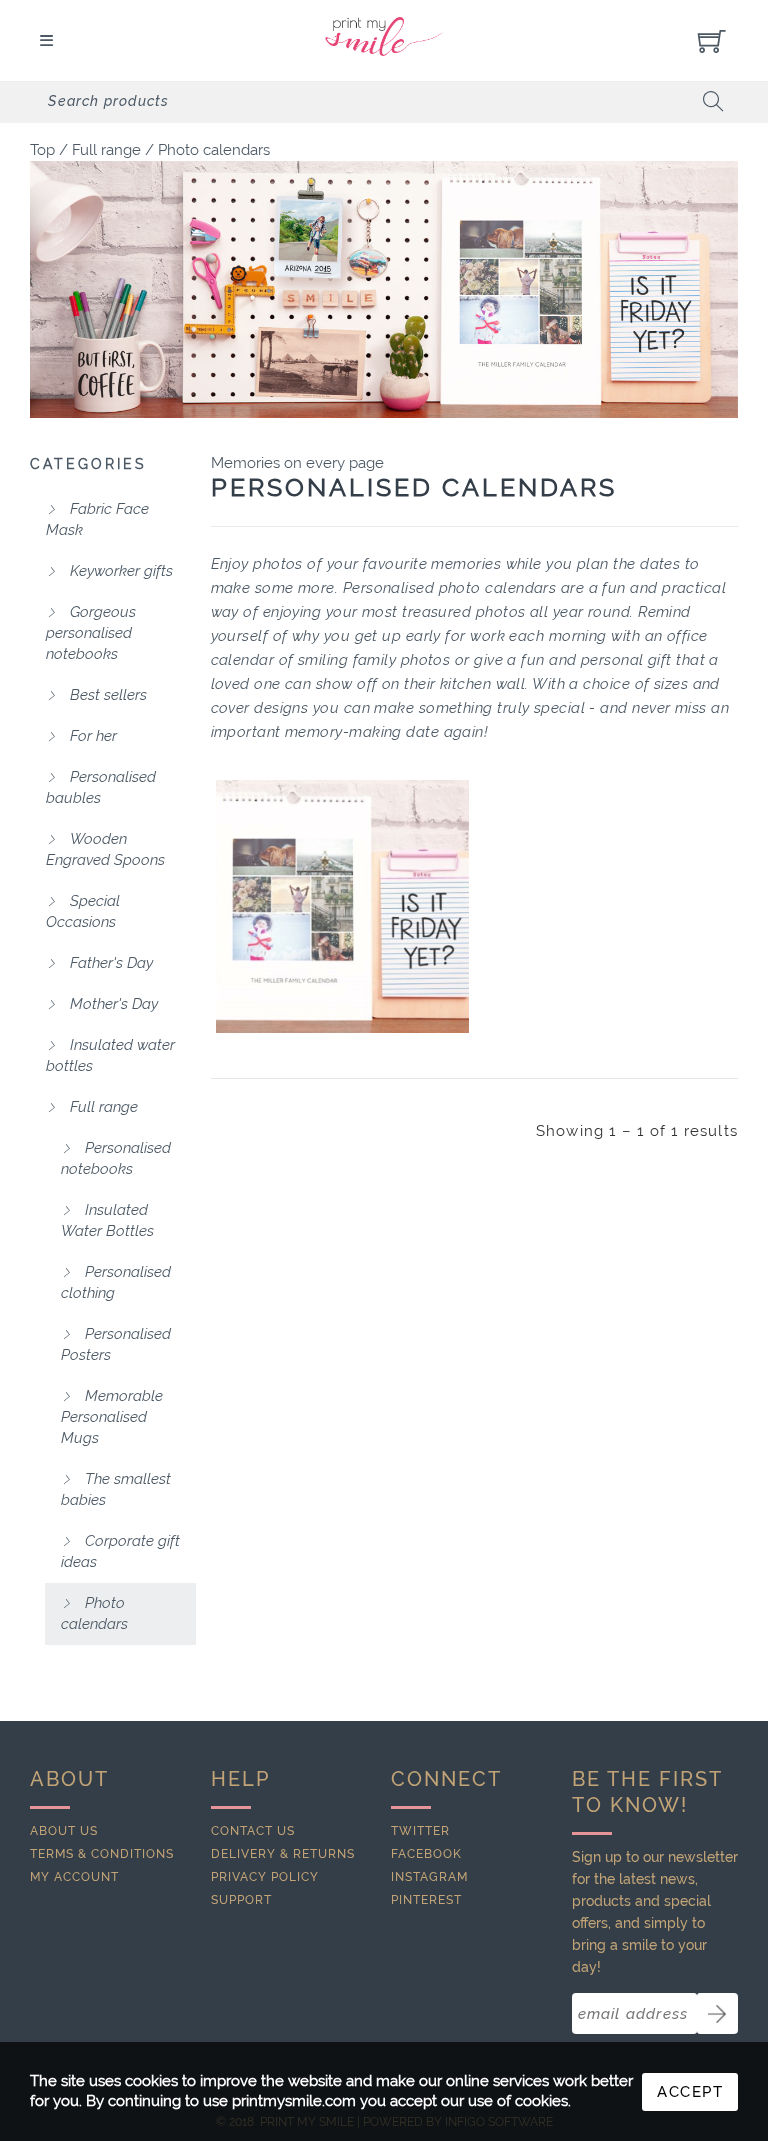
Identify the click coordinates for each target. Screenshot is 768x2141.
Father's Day (109, 963)
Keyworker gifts (119, 571)
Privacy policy (265, 1877)
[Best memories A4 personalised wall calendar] (342, 906)
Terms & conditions (102, 1854)
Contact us (253, 1831)
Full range (106, 150)
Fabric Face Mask (97, 519)
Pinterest (426, 1900)
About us (64, 1831)
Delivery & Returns (283, 1854)
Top (42, 150)
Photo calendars (214, 150)
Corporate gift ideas (120, 1551)
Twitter (420, 1831)
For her (91, 736)
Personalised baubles (101, 787)
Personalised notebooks (116, 1158)
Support (241, 1900)
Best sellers (106, 695)
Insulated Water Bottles (107, 1220)
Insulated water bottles (110, 1055)
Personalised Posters (116, 1344)
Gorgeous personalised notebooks (91, 633)
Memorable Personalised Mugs (112, 1417)
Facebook (426, 1854)
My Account (74, 1877)
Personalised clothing (116, 1282)
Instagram (429, 1877)
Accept (690, 2092)
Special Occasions (83, 911)
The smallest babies (116, 1489)
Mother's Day (112, 1004)
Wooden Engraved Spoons (105, 849)
